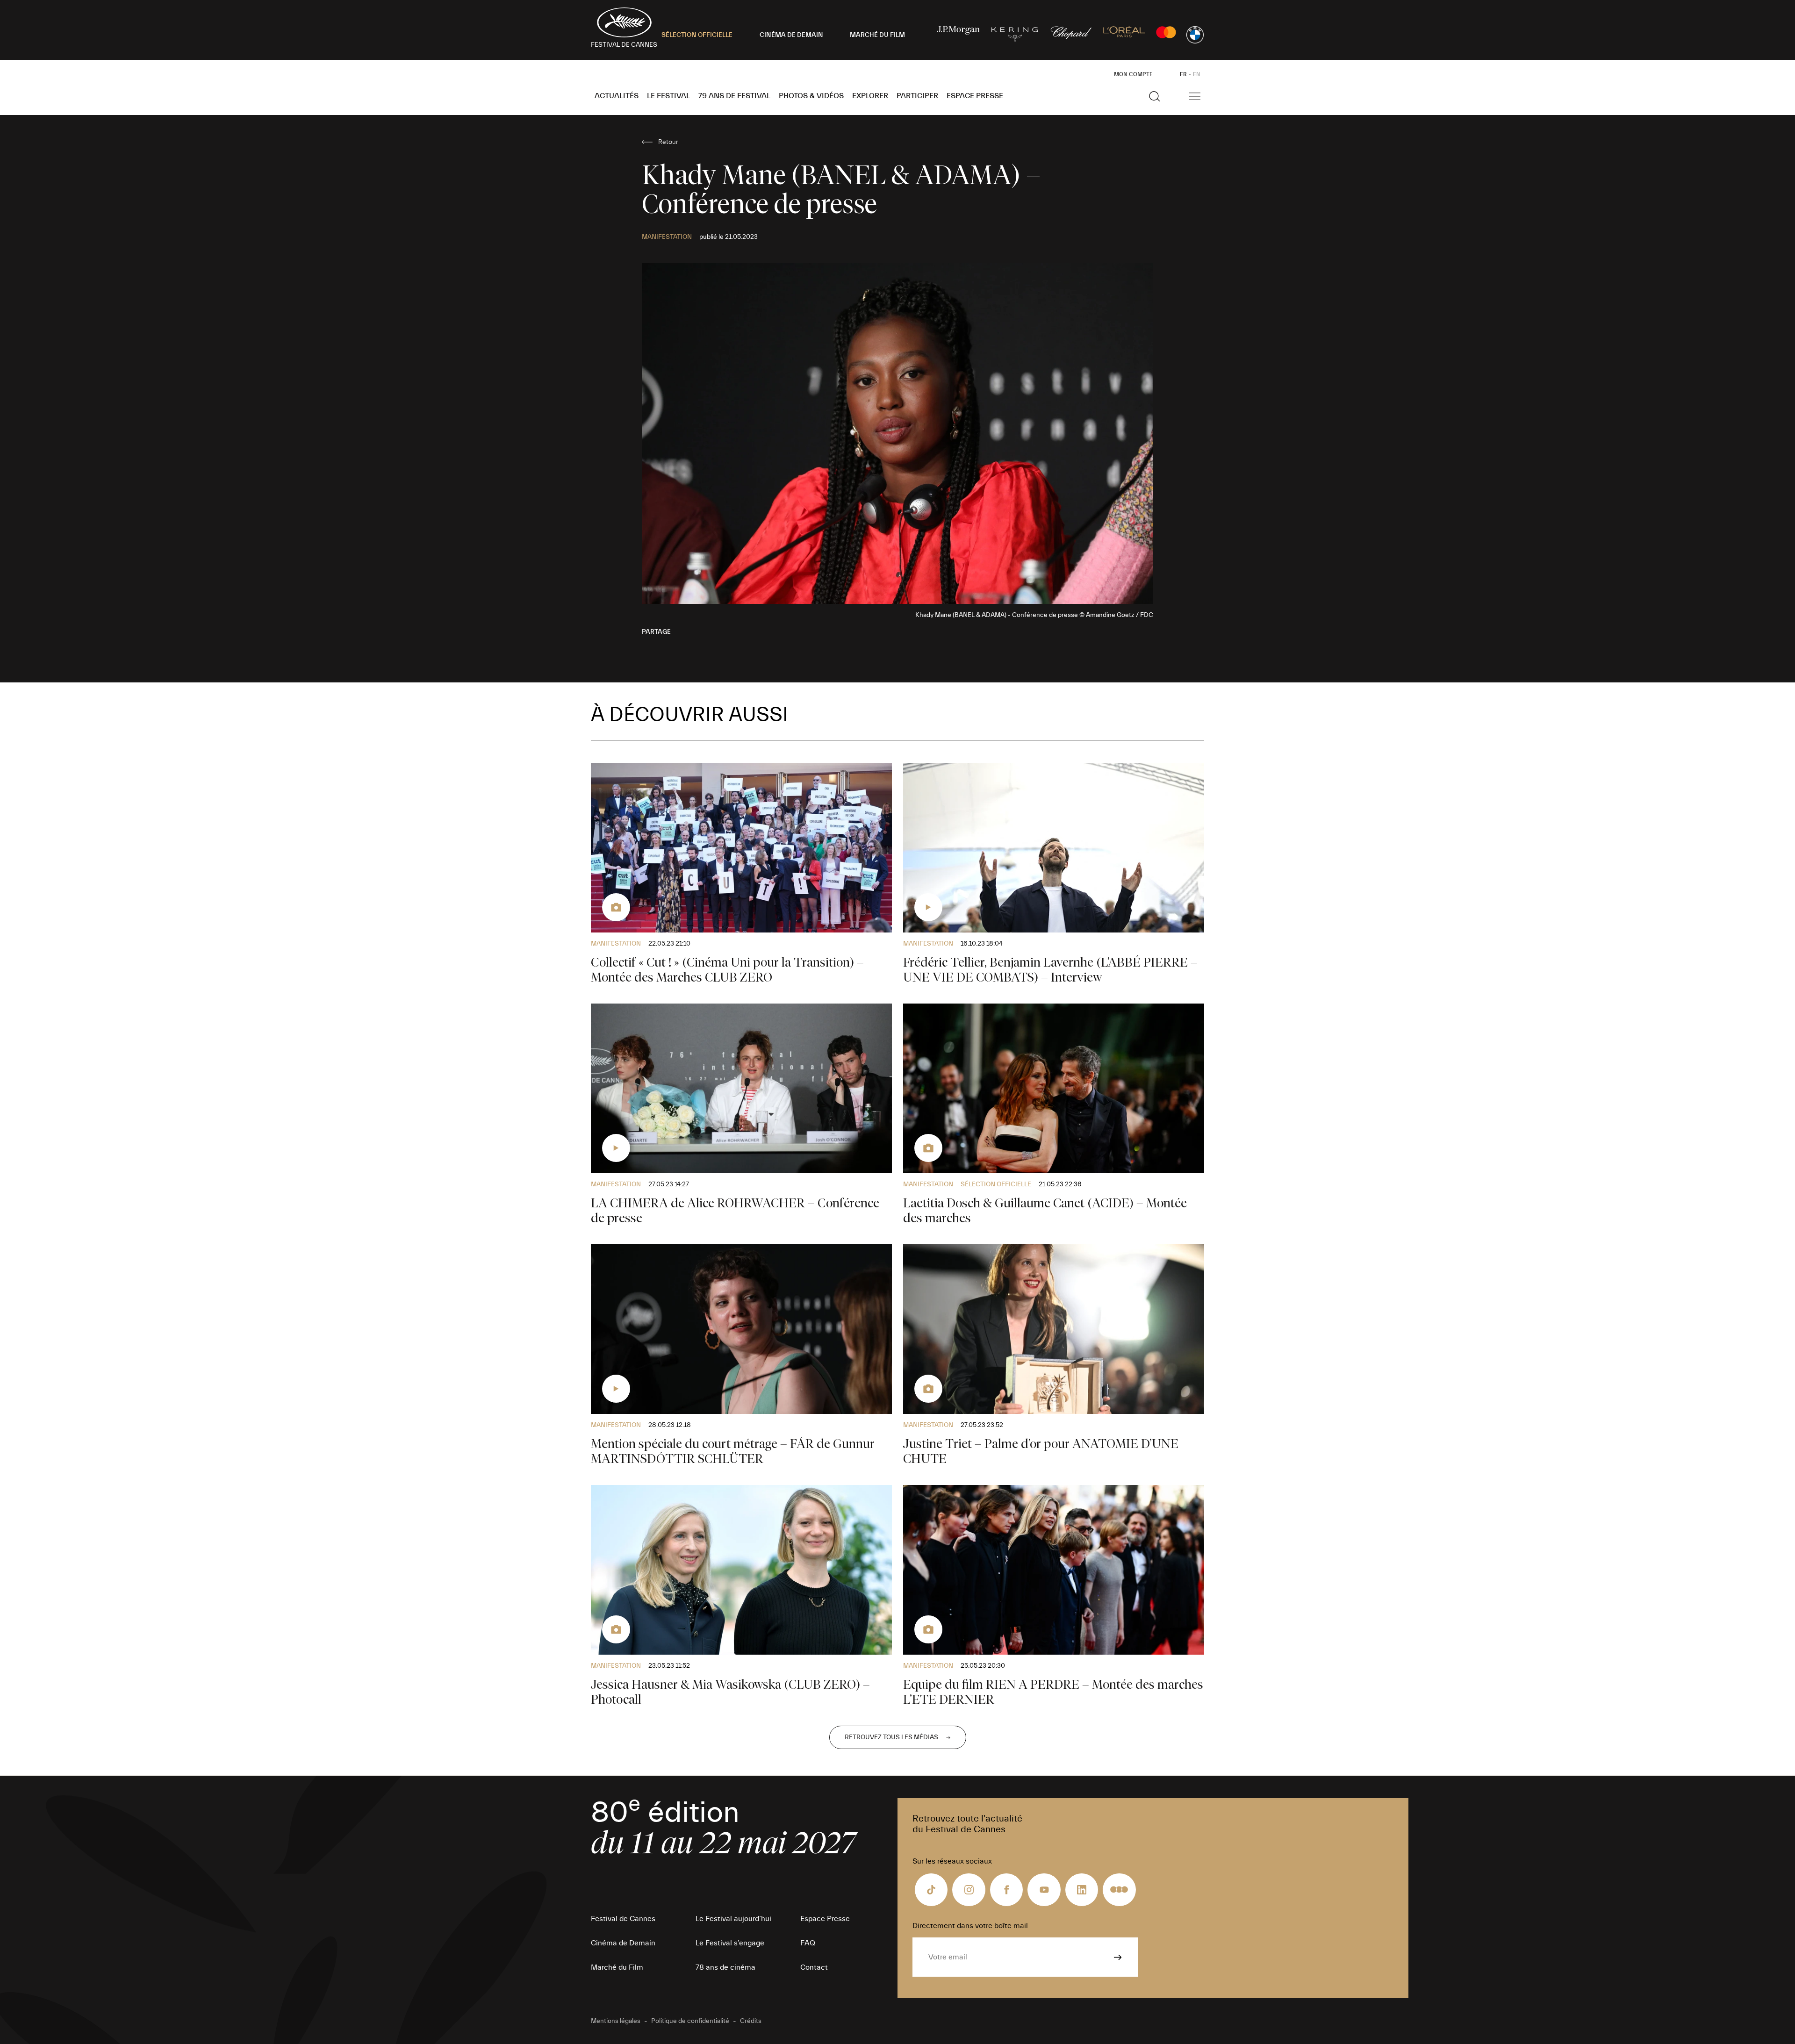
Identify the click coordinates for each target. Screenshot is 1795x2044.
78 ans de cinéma (725, 1967)
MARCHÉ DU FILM (877, 35)
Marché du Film (617, 1967)
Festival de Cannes (623, 1919)
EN (1197, 74)
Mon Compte (1133, 74)
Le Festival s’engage (730, 1943)
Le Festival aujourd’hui (733, 1919)
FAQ (808, 1943)
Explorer (870, 96)
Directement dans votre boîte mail (970, 1926)
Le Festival (668, 96)
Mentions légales (616, 2021)
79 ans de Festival (734, 96)
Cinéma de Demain (623, 1943)
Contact (814, 1967)
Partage (656, 632)
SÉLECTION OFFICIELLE (697, 35)
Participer (917, 96)
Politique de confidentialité (690, 2021)
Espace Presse (975, 96)
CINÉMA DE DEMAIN (791, 35)
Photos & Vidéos (811, 96)
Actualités (617, 96)
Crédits (751, 2021)
